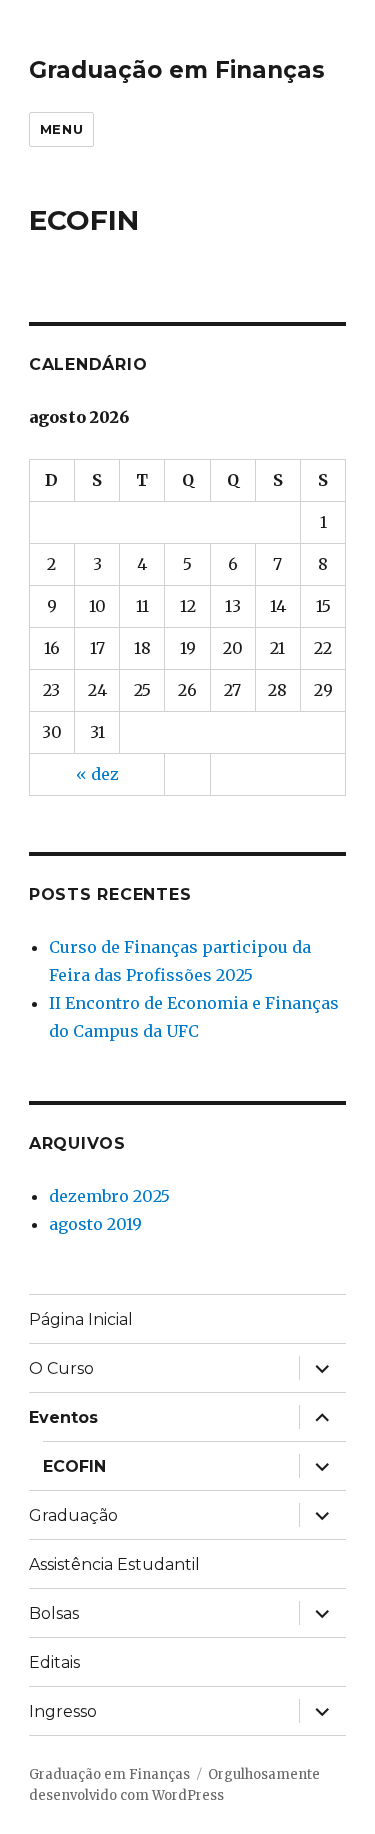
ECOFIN (74, 1466)
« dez (97, 774)
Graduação (73, 1515)
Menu (61, 129)
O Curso (61, 1368)
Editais (54, 1662)
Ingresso (63, 1711)
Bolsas (54, 1613)
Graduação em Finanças (177, 70)
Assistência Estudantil (114, 1564)
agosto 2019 (95, 1224)
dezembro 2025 (109, 1196)
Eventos (63, 1417)
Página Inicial (81, 1319)
